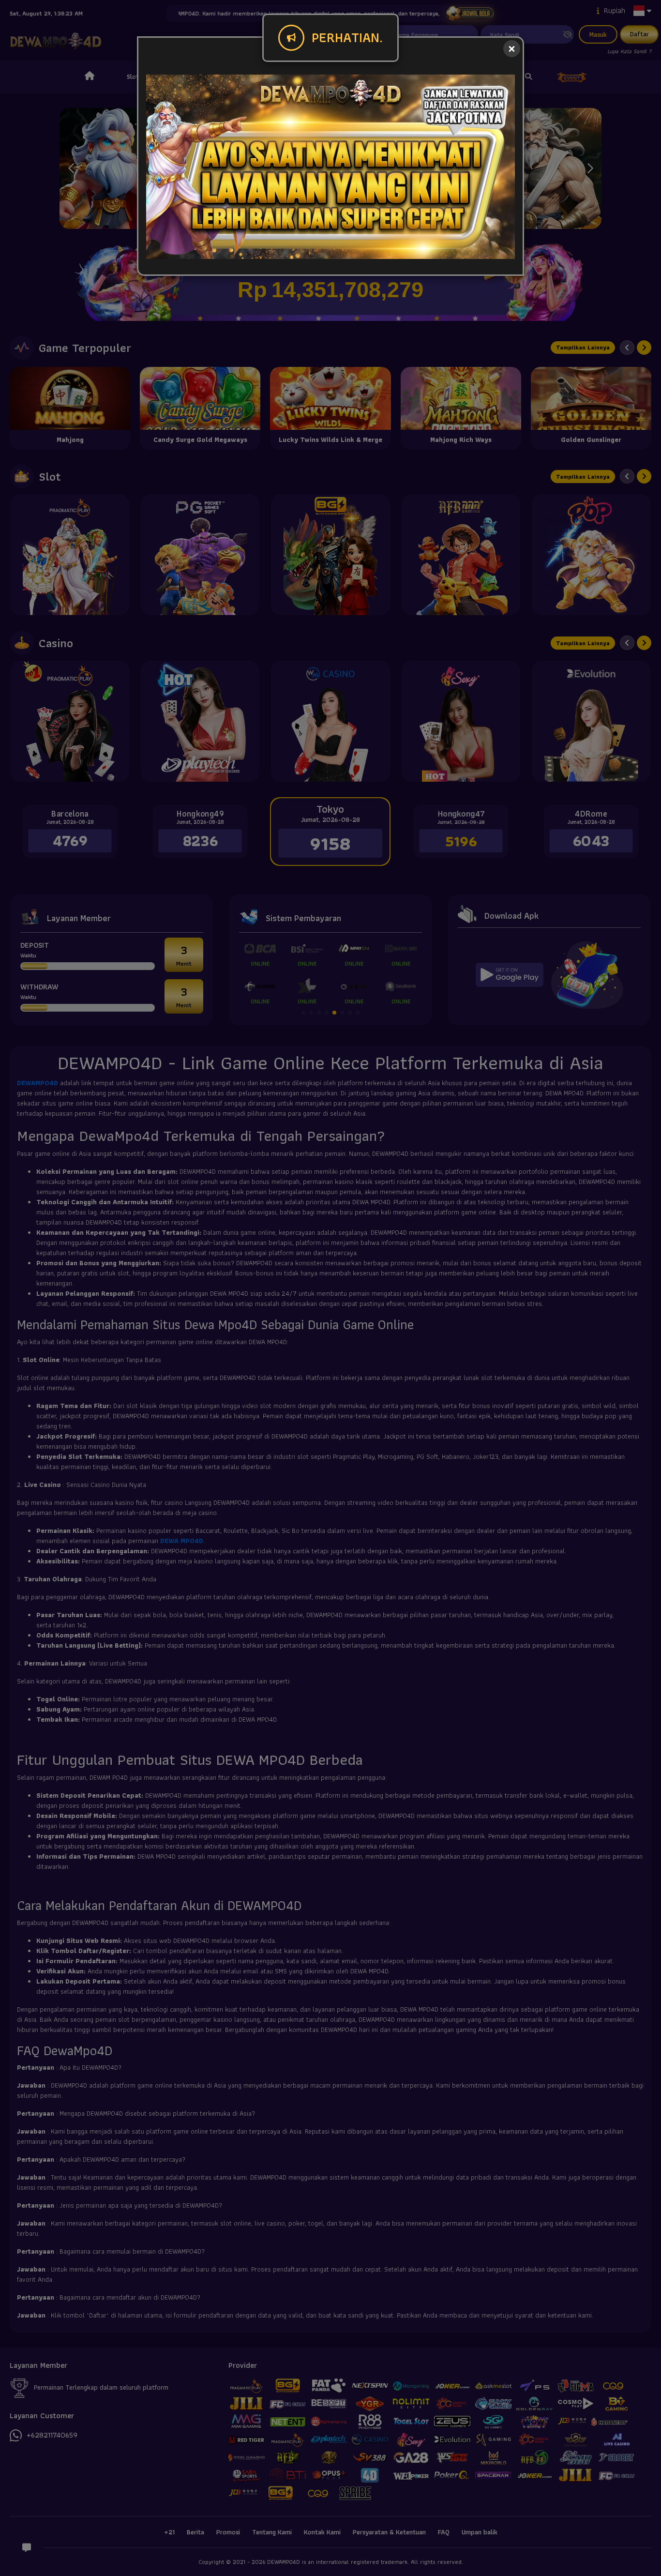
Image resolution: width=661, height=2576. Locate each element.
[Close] (512, 49)
